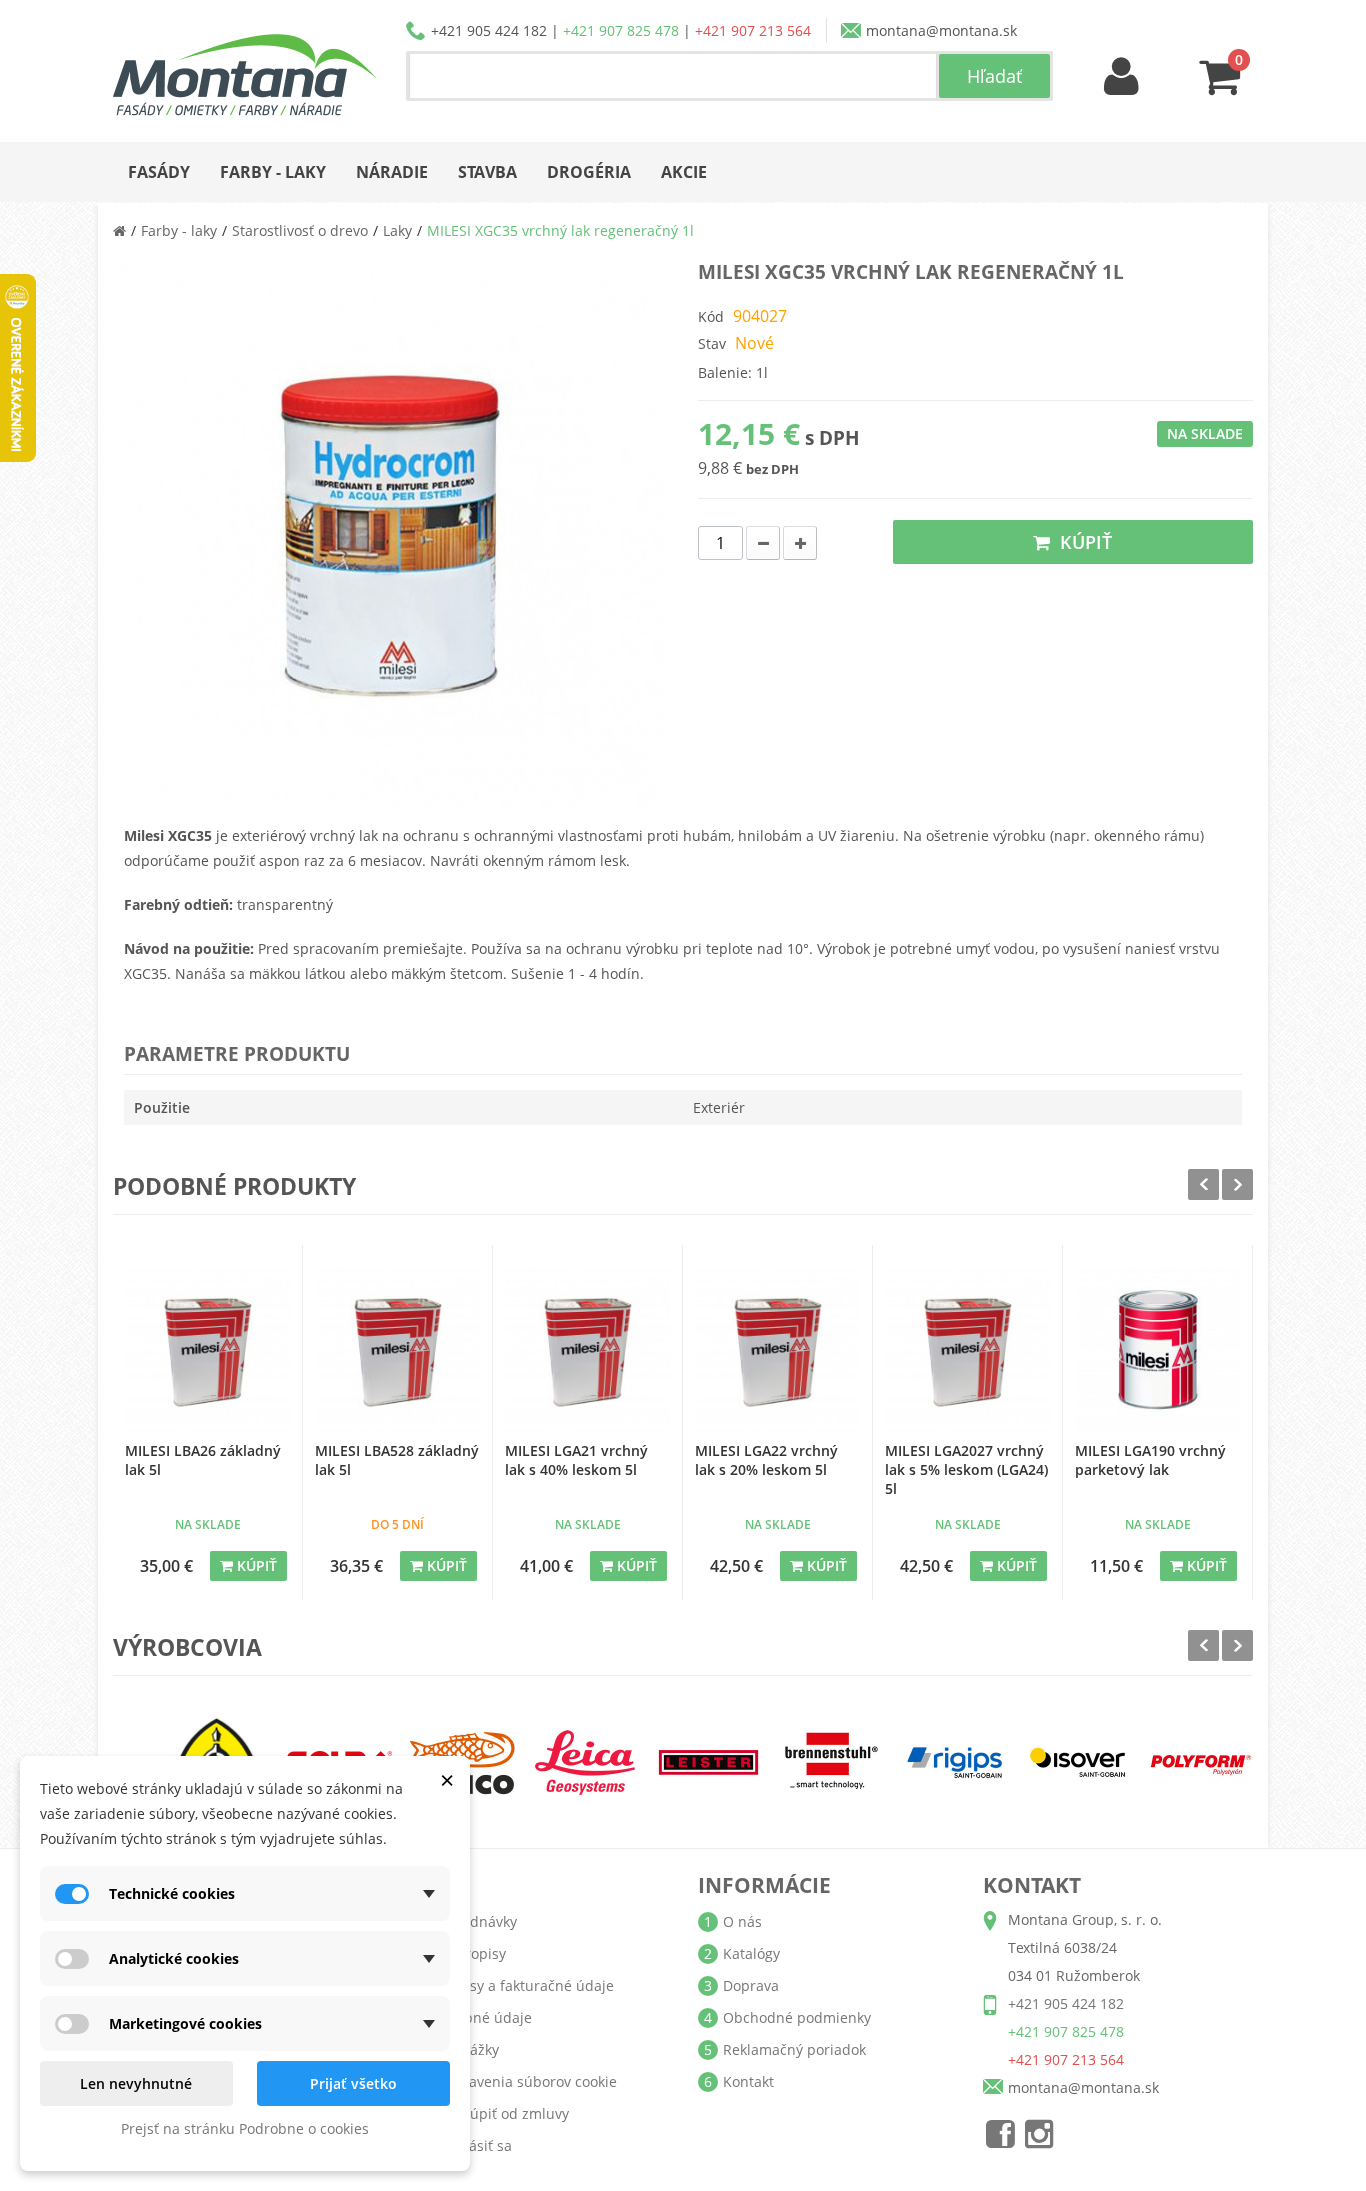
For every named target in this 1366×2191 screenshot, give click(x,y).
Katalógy (751, 1953)
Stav (712, 343)
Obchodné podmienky (797, 2017)
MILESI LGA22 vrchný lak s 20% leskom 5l (766, 1460)
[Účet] (1122, 77)
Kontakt (748, 2081)
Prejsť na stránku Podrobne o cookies (245, 2128)
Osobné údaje (485, 2017)
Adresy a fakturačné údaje (526, 1985)
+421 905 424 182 (489, 30)
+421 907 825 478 (621, 30)
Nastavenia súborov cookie (527, 2081)
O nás (742, 1921)
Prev (1203, 1184)
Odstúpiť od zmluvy (503, 2113)
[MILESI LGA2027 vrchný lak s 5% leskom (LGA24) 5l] (967, 1349)
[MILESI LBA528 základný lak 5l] (397, 1349)
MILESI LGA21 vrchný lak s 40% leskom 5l (576, 1460)
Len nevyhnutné (136, 2083)
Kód (711, 316)
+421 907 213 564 (753, 30)
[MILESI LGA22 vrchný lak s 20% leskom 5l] (777, 1349)
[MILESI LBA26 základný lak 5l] (207, 1349)
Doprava (751, 1985)
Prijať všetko (353, 2083)
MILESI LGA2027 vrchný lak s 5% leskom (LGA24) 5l (966, 1469)
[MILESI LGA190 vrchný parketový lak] (1157, 1349)
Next (1237, 1184)
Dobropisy (472, 1953)
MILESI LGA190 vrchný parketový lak (1150, 1460)
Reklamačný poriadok (794, 2049)
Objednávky (477, 1921)
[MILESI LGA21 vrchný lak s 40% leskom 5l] (587, 1349)
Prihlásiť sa (475, 2145)
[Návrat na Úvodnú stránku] (119, 230)
